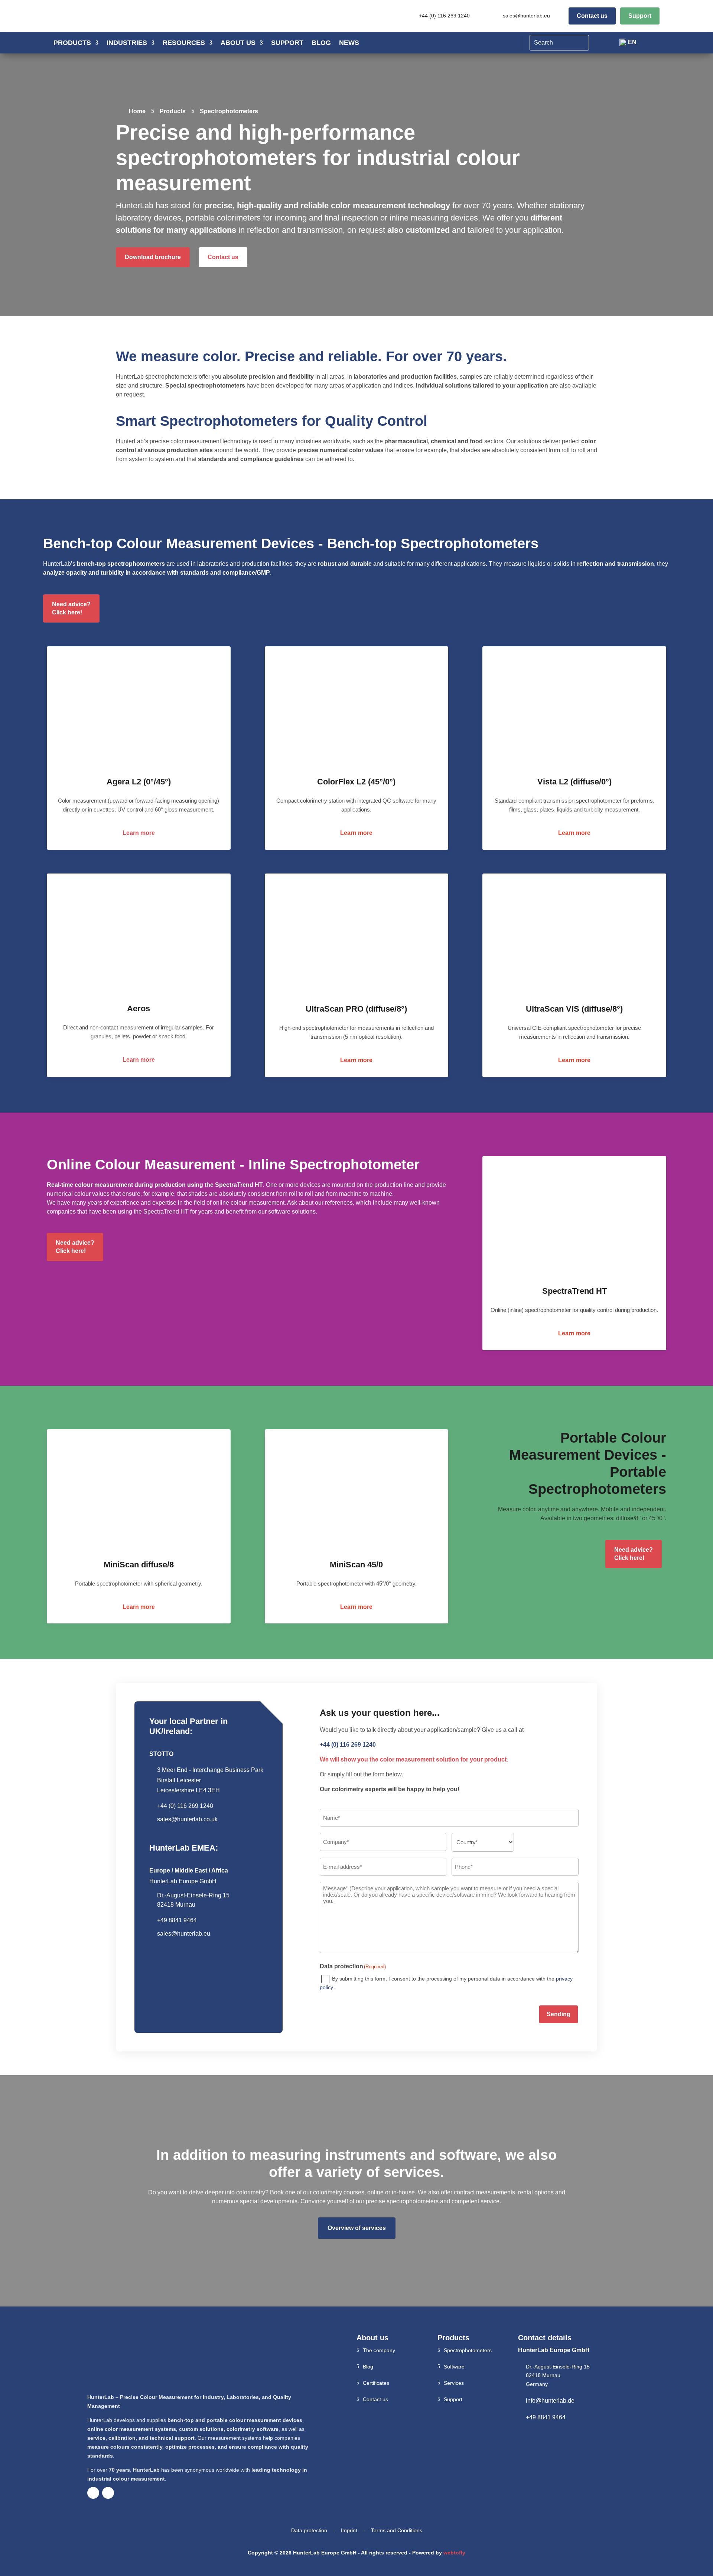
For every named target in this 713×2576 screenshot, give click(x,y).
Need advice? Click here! (71, 608)
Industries (127, 43)
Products (72, 43)
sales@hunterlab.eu (526, 16)
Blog (321, 43)
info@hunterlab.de (550, 2401)
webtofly (454, 2553)
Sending (559, 2014)
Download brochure (153, 257)
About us (238, 43)
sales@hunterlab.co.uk (187, 1819)
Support (640, 16)
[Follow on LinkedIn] (108, 2493)
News (349, 43)
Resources (184, 43)
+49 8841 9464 (546, 2417)
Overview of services (357, 2228)
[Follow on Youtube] (93, 2493)
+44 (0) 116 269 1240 (444, 16)
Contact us (592, 16)
